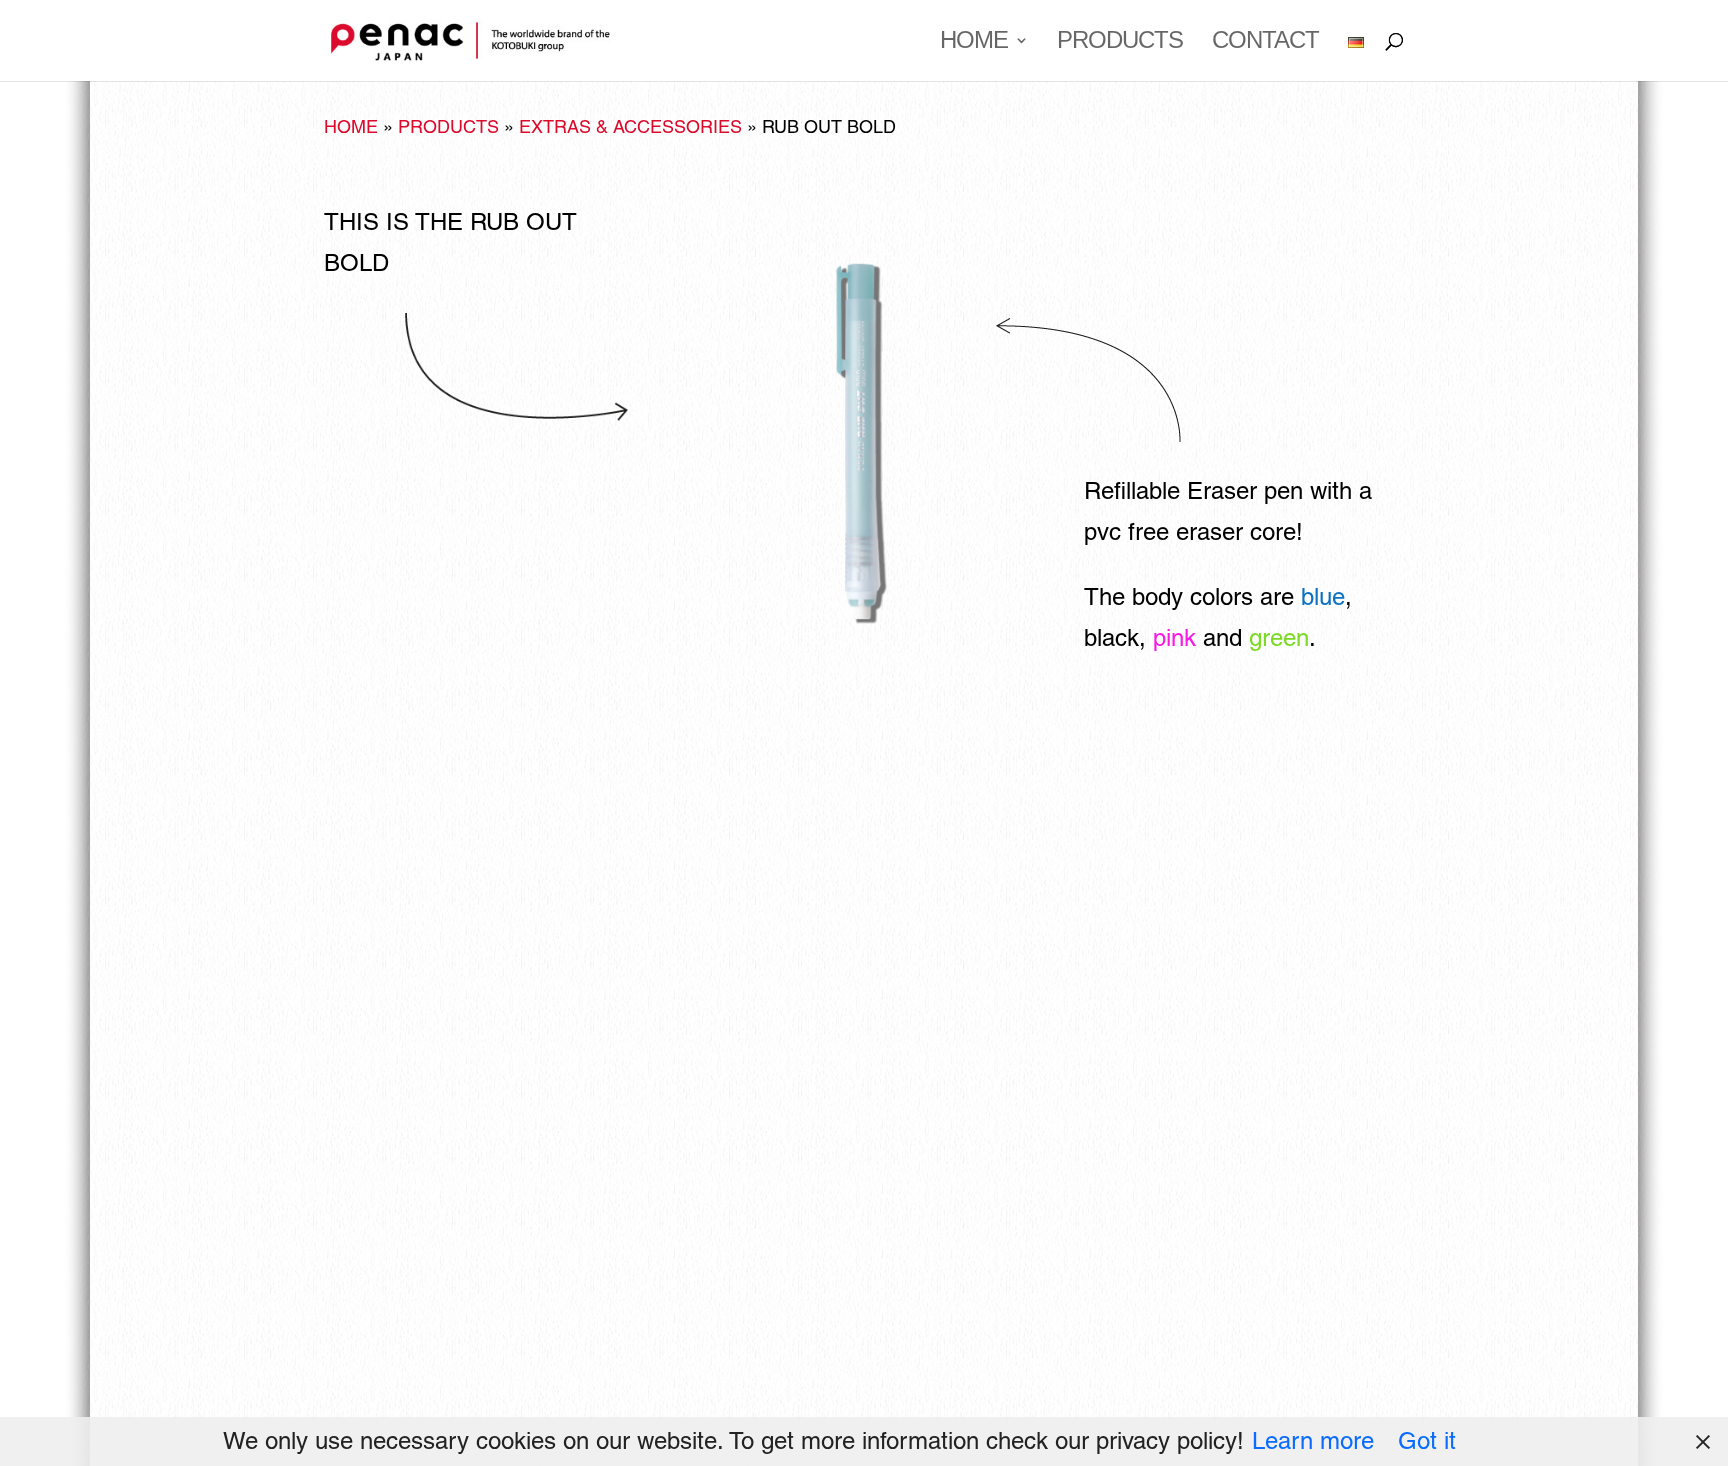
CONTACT (1265, 43)
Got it (1427, 1440)
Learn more (1313, 1440)
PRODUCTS (1120, 43)
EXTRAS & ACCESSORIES (630, 126)
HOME (974, 43)
